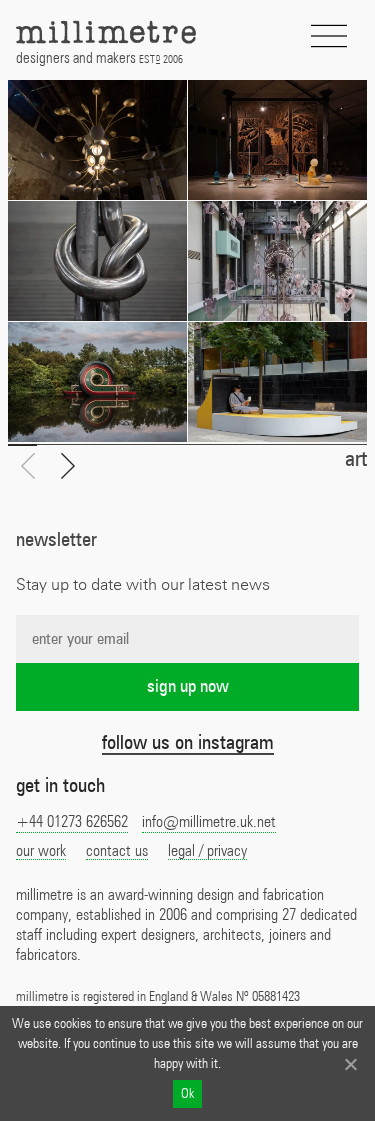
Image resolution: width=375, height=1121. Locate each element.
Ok (187, 1094)
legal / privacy (207, 851)
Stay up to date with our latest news (143, 585)
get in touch (60, 786)
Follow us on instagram (188, 743)
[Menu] (329, 36)
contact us (117, 851)
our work (41, 851)
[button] (68, 467)
